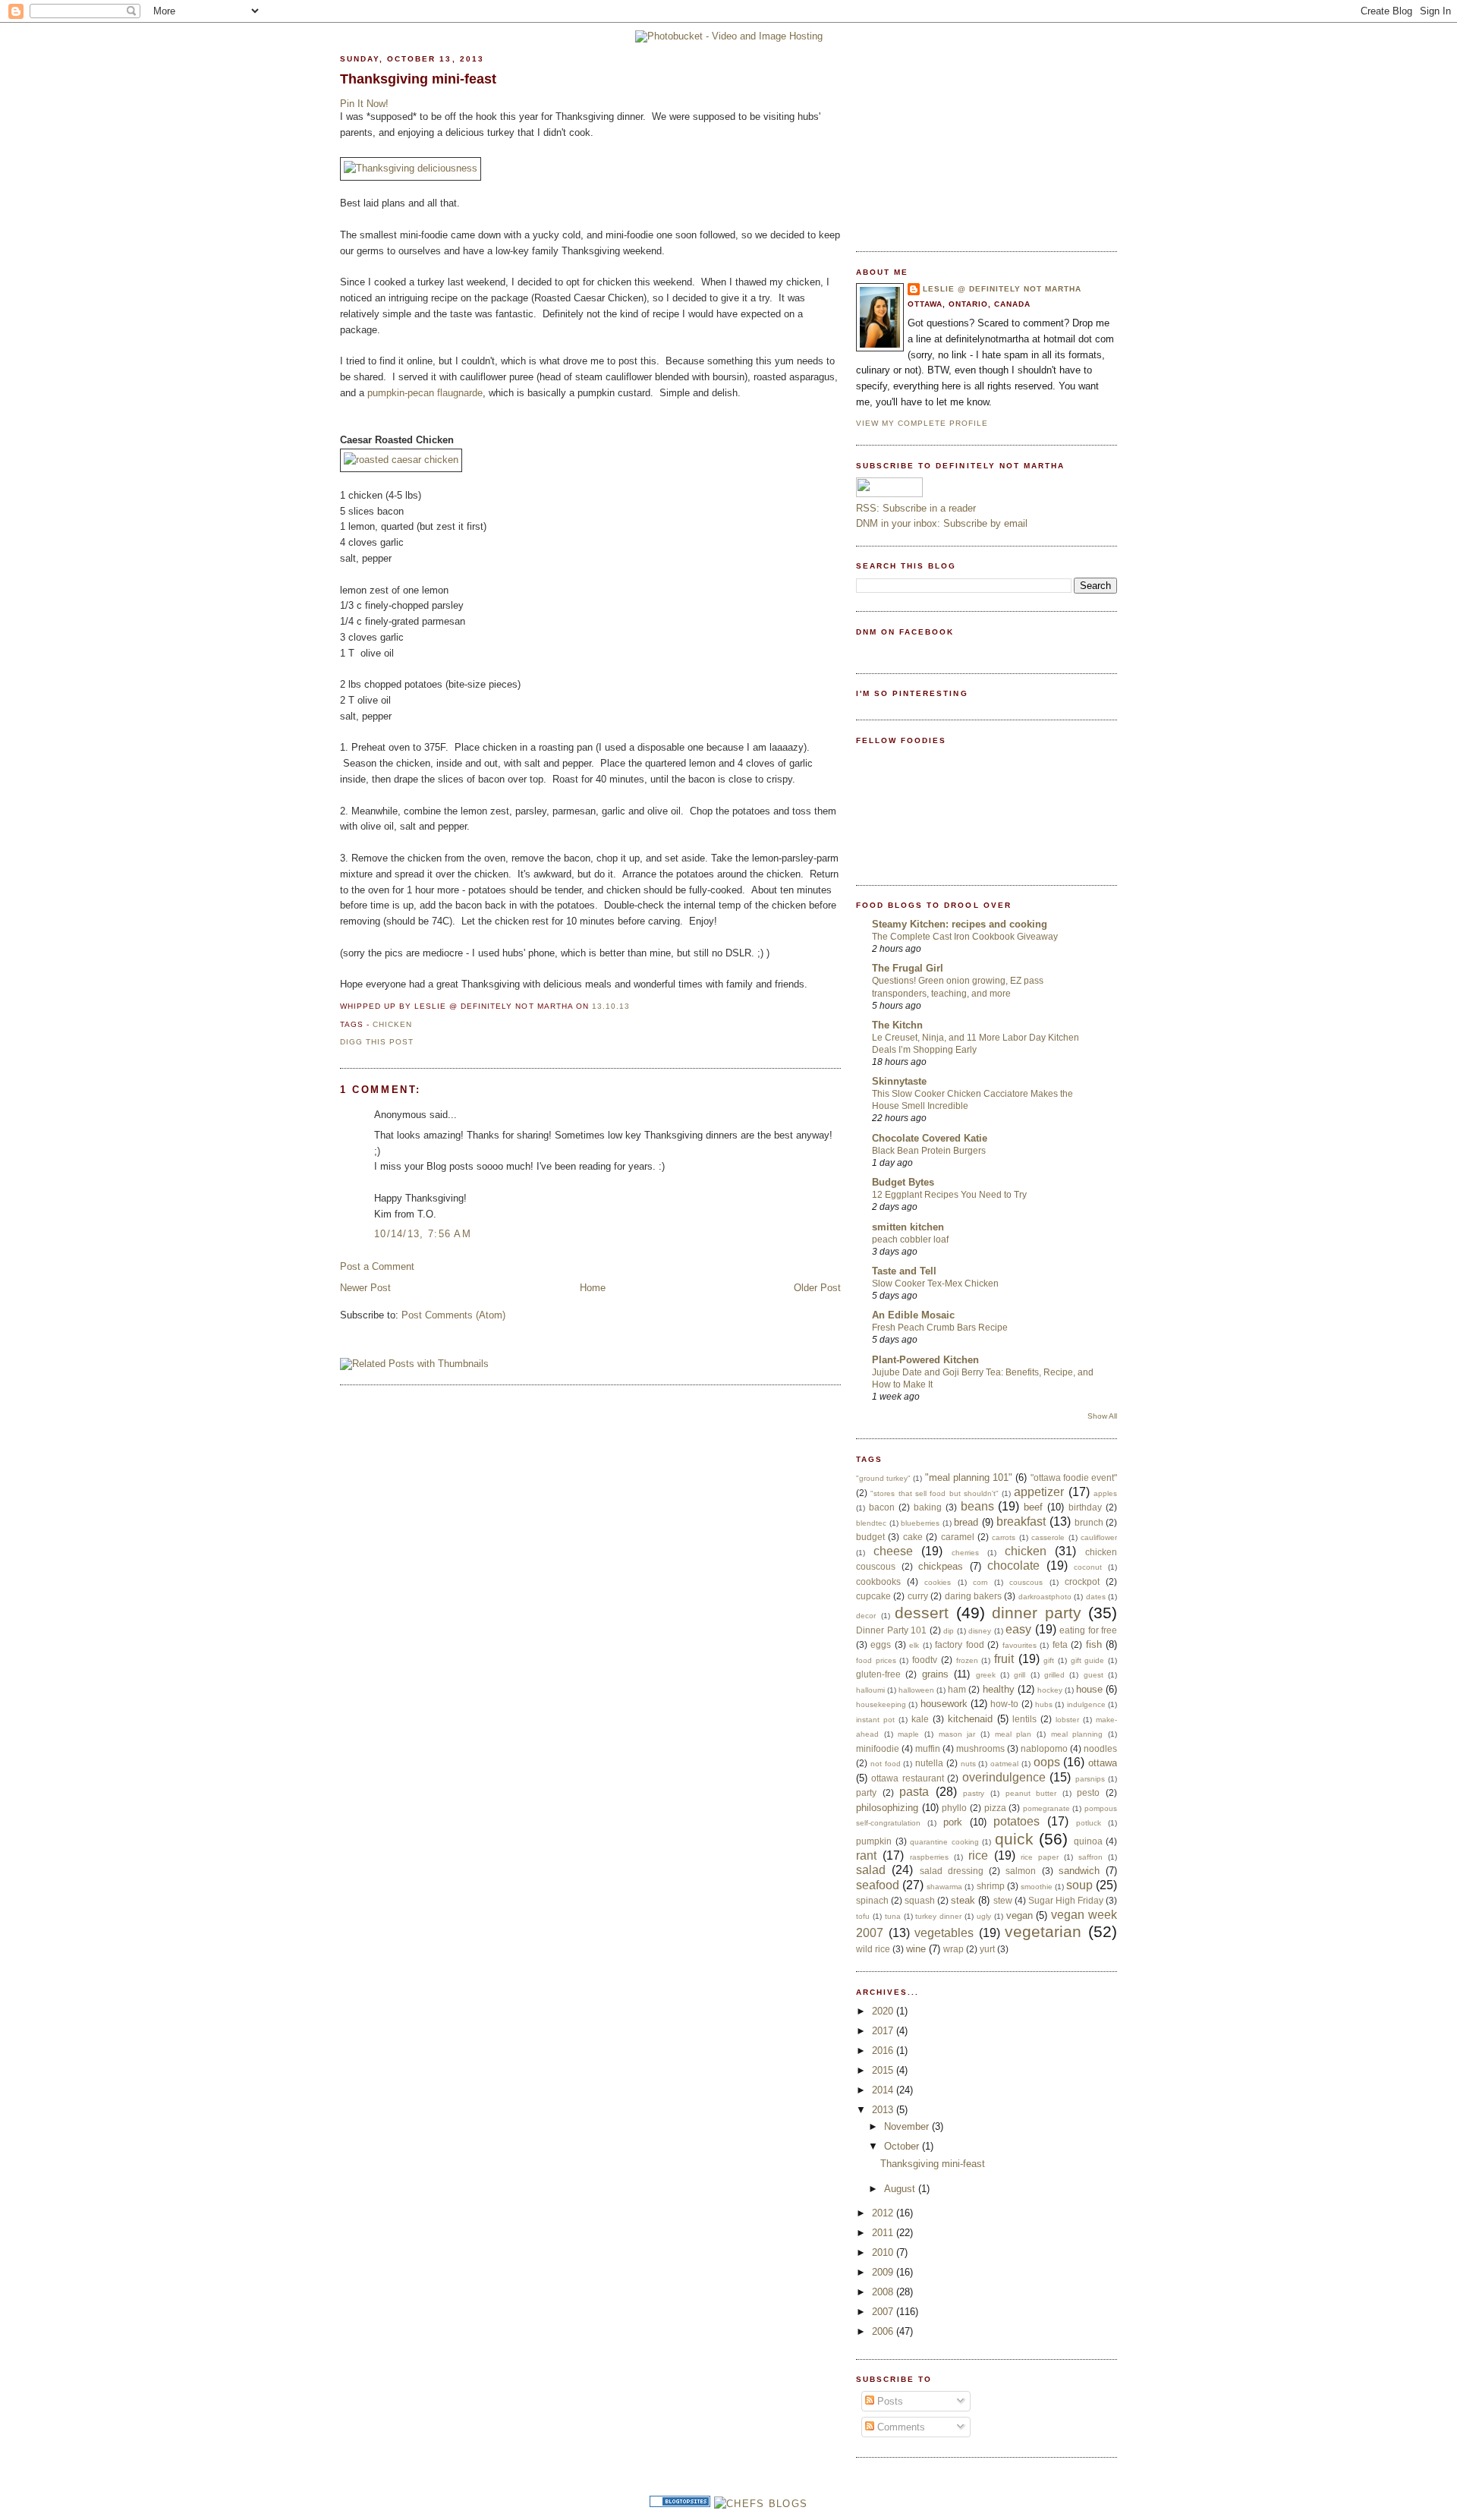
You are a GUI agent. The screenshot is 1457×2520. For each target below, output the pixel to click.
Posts (889, 2401)
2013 (884, 2110)
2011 (884, 2233)
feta (1060, 1644)
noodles (1100, 1748)
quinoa (1088, 1841)
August (901, 2189)
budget (870, 1537)
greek (986, 1675)
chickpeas (941, 1566)
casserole (1048, 1537)
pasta (914, 1792)
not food (886, 1764)
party (866, 1792)
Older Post (817, 1288)
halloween (916, 1690)
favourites (1020, 1645)
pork (953, 1822)
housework (944, 1704)
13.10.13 (611, 1006)
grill (1020, 1675)
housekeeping (881, 1704)
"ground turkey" (883, 1478)
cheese (893, 1551)
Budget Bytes (903, 1182)
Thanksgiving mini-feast (418, 79)
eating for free (1088, 1630)
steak (963, 1900)
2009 (884, 2272)
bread (966, 1522)
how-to (1004, 1704)
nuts (968, 1764)
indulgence (1086, 1704)
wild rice (873, 1949)
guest (1094, 1675)
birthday (1085, 1507)
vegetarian (1043, 1931)
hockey (1050, 1690)
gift (1049, 1660)
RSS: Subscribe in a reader (916, 508)
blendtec (871, 1523)
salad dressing (952, 1871)
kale (920, 1719)
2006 (884, 2331)
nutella (929, 1763)
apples (1105, 1493)
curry (918, 1596)
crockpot (1082, 1581)
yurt (987, 1949)
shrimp (991, 1886)
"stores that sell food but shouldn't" (935, 1493)
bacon (882, 1507)
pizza (995, 1808)
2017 (884, 2031)
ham (957, 1689)
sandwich (1079, 1871)
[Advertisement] (970, 137)
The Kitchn (897, 1025)
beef (1033, 1507)
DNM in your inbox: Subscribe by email (942, 523)
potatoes (1016, 1821)
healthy (999, 1689)
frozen (967, 1660)
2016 (884, 2051)
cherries (965, 1553)
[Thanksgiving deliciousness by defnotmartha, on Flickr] (411, 168)
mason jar (957, 1734)
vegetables (944, 1933)
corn (980, 1582)
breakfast (1021, 1521)
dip (949, 1631)
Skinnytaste (899, 1081)
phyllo (954, 1808)
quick (1014, 1839)
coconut (1088, 1567)
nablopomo (1044, 1748)
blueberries (920, 1523)
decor (866, 1616)
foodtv (925, 1660)
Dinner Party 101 (891, 1630)
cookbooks (878, 1581)
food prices (876, 1660)
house (1089, 1689)
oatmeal (1004, 1764)
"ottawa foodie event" (1074, 1477)
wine (916, 1949)
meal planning (1077, 1734)
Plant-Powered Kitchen (925, 1360)
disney (980, 1631)
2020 (884, 2011)
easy (1018, 1629)
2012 (884, 2213)
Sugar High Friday (1066, 1900)
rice (978, 1855)
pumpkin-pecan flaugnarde (425, 393)
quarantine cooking (944, 1842)
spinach (872, 1900)
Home (593, 1288)
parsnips (1090, 1779)
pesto (1088, 1792)
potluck (1089, 1823)
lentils (1024, 1719)
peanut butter (1031, 1793)
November (908, 2126)
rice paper (1040, 1857)
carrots (1004, 1537)
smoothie (1037, 1887)
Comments (900, 2427)
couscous (1026, 1582)
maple (908, 1734)
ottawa (1103, 1763)
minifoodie (878, 1748)
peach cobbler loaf (910, 1240)
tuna (893, 1916)
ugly (984, 1916)
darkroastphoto (1045, 1597)
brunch (1089, 1522)
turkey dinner (938, 1916)
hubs (1044, 1704)
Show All (1102, 1416)
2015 (884, 2070)
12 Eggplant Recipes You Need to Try (949, 1195)
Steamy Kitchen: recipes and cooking (960, 924)
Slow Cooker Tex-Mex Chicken (935, 1284)
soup (1079, 1885)
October (903, 2146)
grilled (1054, 1675)
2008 (884, 2292)
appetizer (1039, 1492)
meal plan (1013, 1734)
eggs (881, 1644)
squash (920, 1900)
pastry (974, 1793)
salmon (1021, 1871)
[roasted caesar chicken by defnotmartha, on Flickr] (401, 460)
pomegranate (1046, 1808)
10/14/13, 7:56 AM (423, 1234)
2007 (884, 2312)
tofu (863, 1916)
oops (1047, 1762)
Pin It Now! (364, 104)
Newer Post (365, 1288)
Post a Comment (377, 1266)
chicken (392, 1024)
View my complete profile (922, 423)
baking (928, 1507)
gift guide (1088, 1660)
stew (1003, 1900)
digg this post (377, 1042)
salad (871, 1870)
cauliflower (1099, 1537)
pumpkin (874, 1841)
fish (1094, 1644)
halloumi (870, 1690)
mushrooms (980, 1748)
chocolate (1013, 1566)
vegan (1020, 1915)
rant (866, 1855)
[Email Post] (634, 1006)
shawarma (944, 1887)
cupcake (873, 1596)
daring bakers (973, 1596)
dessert (922, 1613)
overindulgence (1004, 1777)
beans (977, 1506)
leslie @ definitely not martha (1002, 289)
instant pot (875, 1720)
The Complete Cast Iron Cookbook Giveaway (965, 937)
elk (914, 1645)
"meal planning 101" (969, 1477)
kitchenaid (970, 1719)
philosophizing (887, 1808)
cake (913, 1537)
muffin (928, 1748)
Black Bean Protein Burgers (929, 1151)
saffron (1090, 1857)
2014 (884, 2090)
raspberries (929, 1857)
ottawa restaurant (907, 1778)
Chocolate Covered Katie (930, 1138)
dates (1096, 1597)
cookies (938, 1582)
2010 (884, 2252)
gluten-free (878, 1674)
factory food (959, 1644)
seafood (878, 1885)
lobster (1067, 1720)
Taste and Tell (904, 1271)
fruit (1004, 1659)
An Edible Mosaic (913, 1315)
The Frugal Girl (908, 968)
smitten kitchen (908, 1227)
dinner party (1037, 1613)
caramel (958, 1537)
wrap (954, 1949)
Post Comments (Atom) (453, 1315)
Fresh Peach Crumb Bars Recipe (940, 1328)
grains (935, 1674)
